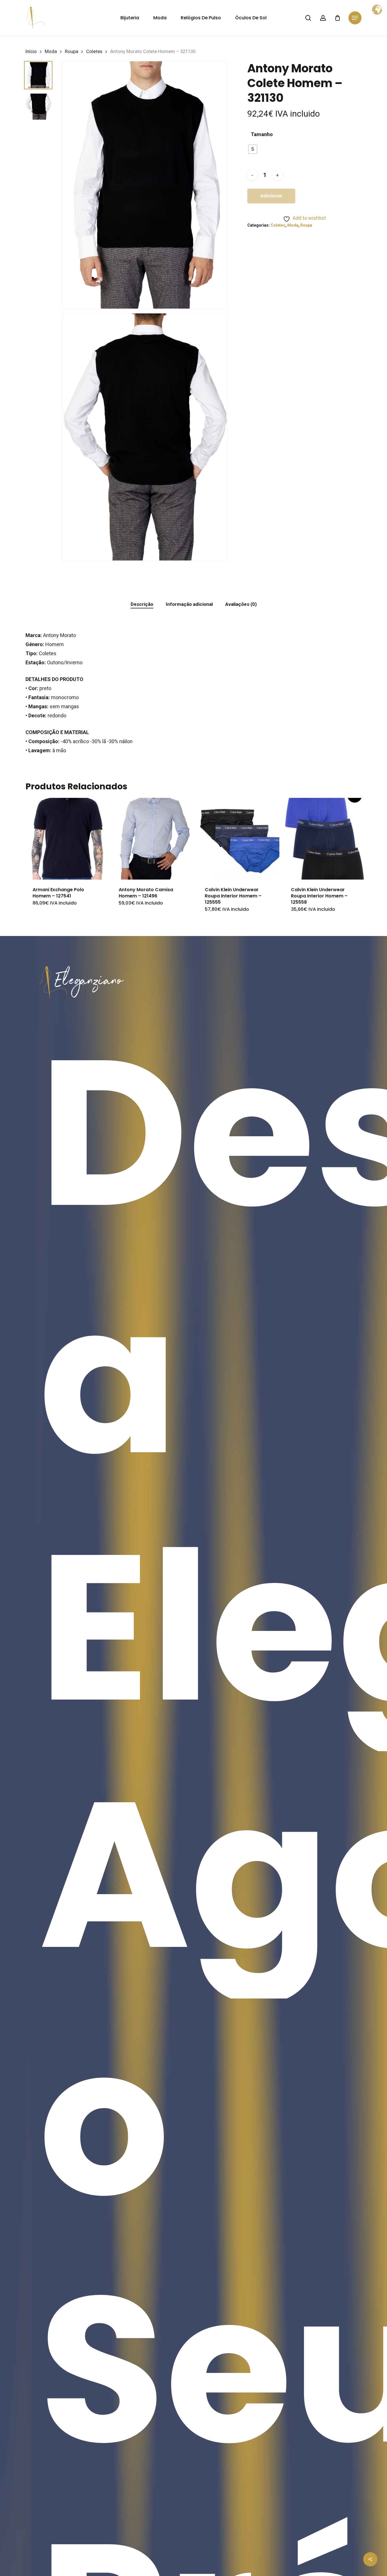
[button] (355, 18)
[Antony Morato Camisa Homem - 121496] (152, 839)
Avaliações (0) (241, 604)
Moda (51, 51)
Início (31, 51)
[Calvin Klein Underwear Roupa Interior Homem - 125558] (325, 839)
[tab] (142, 604)
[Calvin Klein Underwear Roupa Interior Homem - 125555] (239, 839)
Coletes (94, 51)
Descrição (142, 604)
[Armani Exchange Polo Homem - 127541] (66, 839)
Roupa (72, 51)
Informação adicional (189, 604)
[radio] (253, 149)
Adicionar (271, 196)
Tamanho (262, 134)
